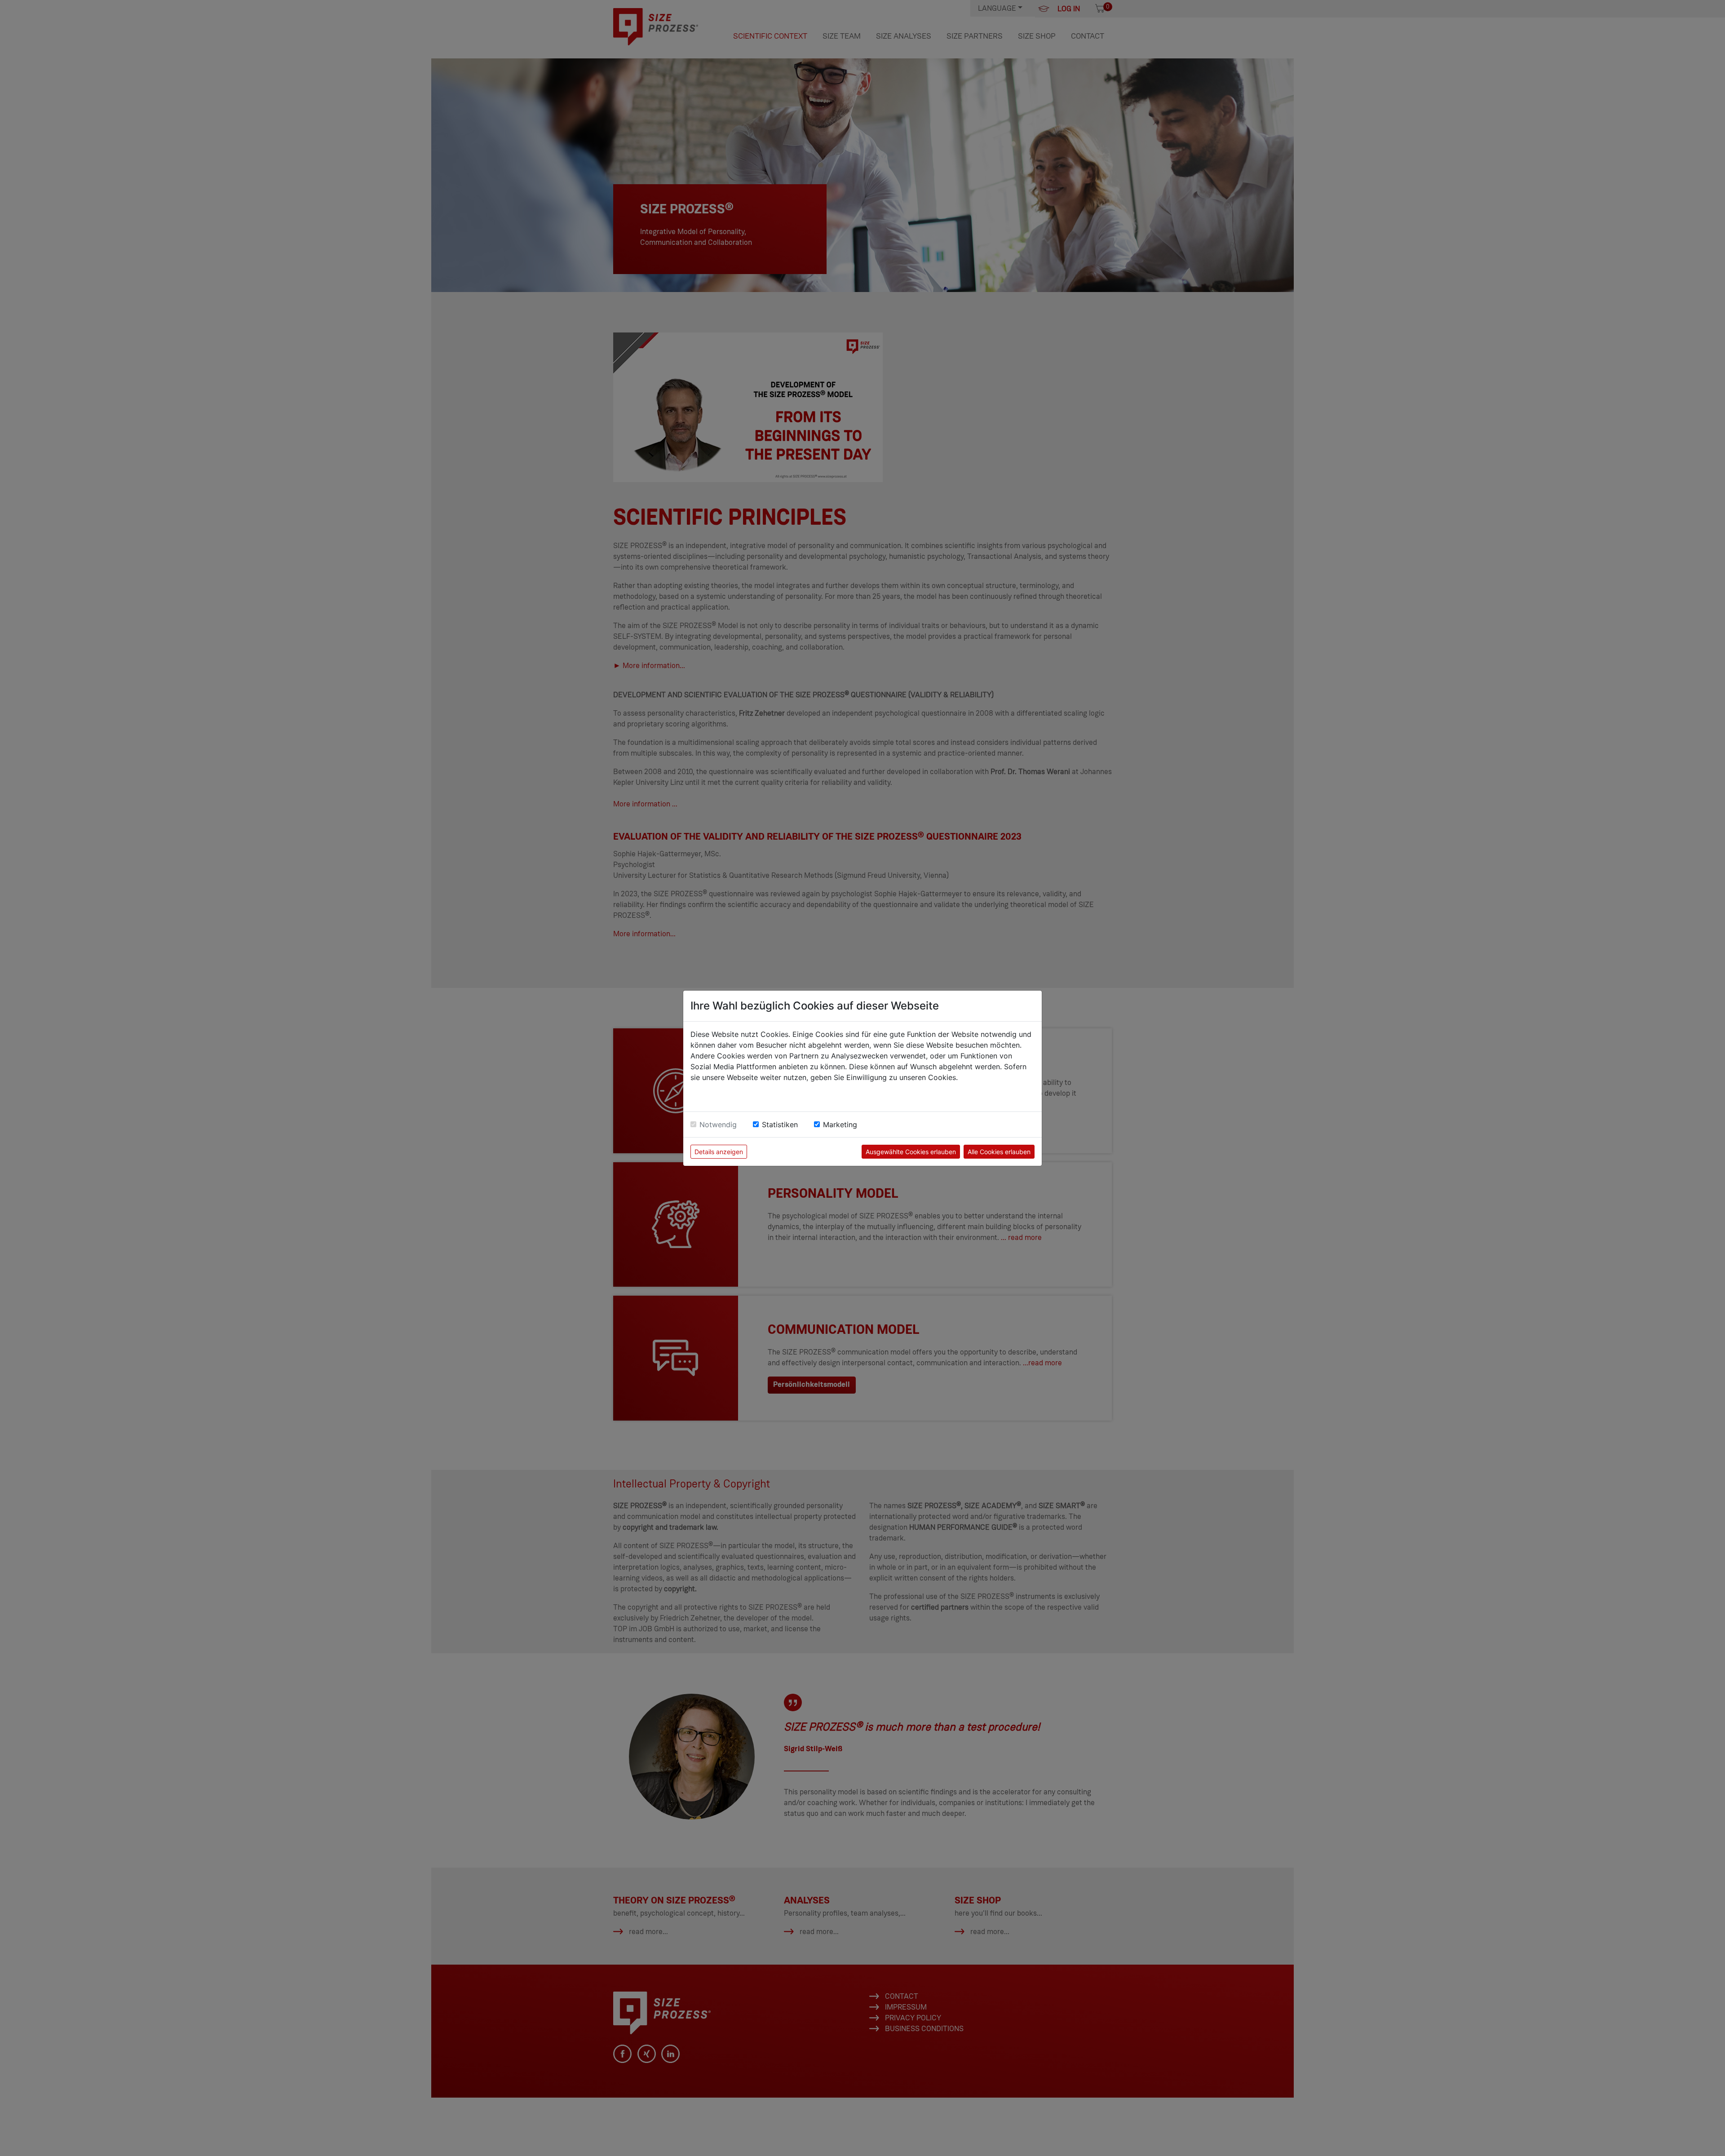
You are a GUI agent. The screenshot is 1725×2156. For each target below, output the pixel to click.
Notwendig (718, 1124)
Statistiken (780, 1124)
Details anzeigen (719, 1152)
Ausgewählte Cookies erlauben (911, 1152)
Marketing (840, 1124)
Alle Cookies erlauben (999, 1152)
